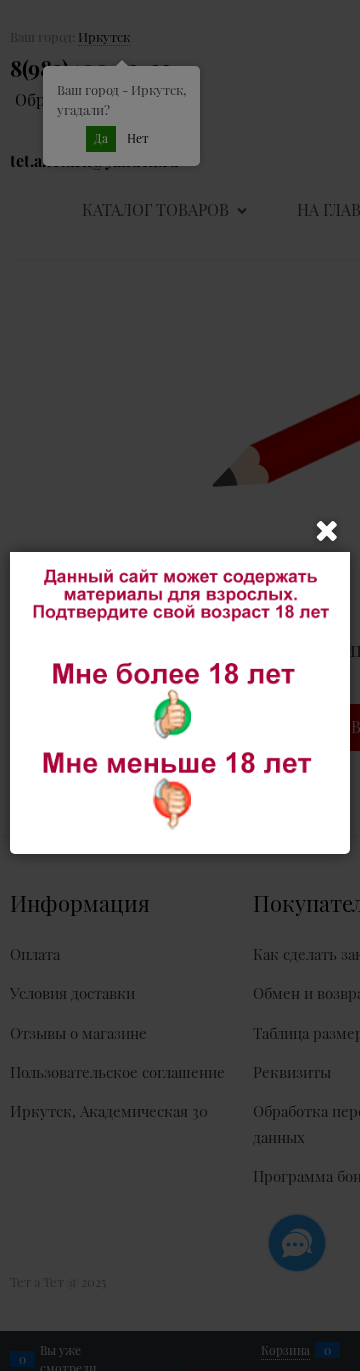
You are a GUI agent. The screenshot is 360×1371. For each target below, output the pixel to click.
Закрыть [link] (327, 531)
